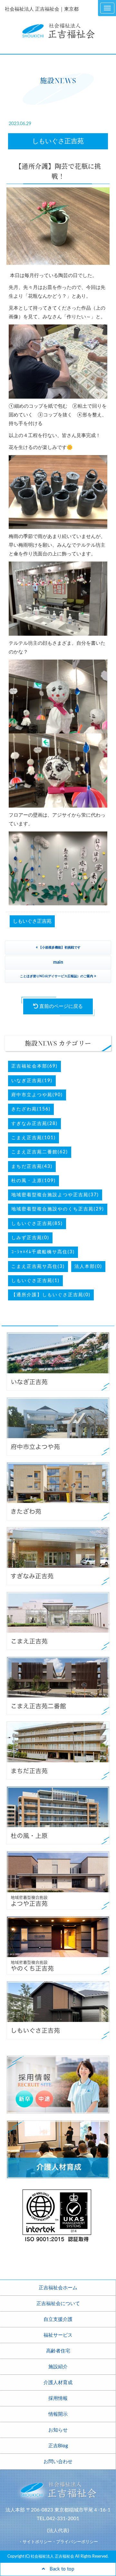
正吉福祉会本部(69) (34, 1066)
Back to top (59, 2569)
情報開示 (58, 2414)
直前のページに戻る (60, 1006)
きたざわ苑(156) (31, 1109)
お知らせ (58, 2430)
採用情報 (58, 2398)
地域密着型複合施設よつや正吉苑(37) (55, 1195)
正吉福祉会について (58, 2304)
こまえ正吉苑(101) (34, 1138)
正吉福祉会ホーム (58, 2288)
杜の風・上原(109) (34, 1181)
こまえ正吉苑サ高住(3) (38, 1267)
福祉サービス (58, 2335)
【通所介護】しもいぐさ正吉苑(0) (51, 1295)
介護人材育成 (58, 2383)
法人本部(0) (88, 1267)
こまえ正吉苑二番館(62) (40, 1152)
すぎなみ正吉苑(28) (34, 1124)
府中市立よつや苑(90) (37, 1095)
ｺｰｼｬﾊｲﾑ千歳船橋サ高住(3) (43, 1252)
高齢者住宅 (58, 2351)
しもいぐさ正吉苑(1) (35, 1281)
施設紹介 (58, 2367)
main (58, 962)
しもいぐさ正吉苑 (58, 141)
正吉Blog (58, 2446)
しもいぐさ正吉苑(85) (37, 1224)
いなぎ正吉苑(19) (32, 1081)
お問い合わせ (58, 2462)
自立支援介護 (58, 2319)
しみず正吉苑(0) (30, 1238)
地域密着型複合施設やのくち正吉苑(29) (58, 1209)
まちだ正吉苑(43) (32, 1167)
